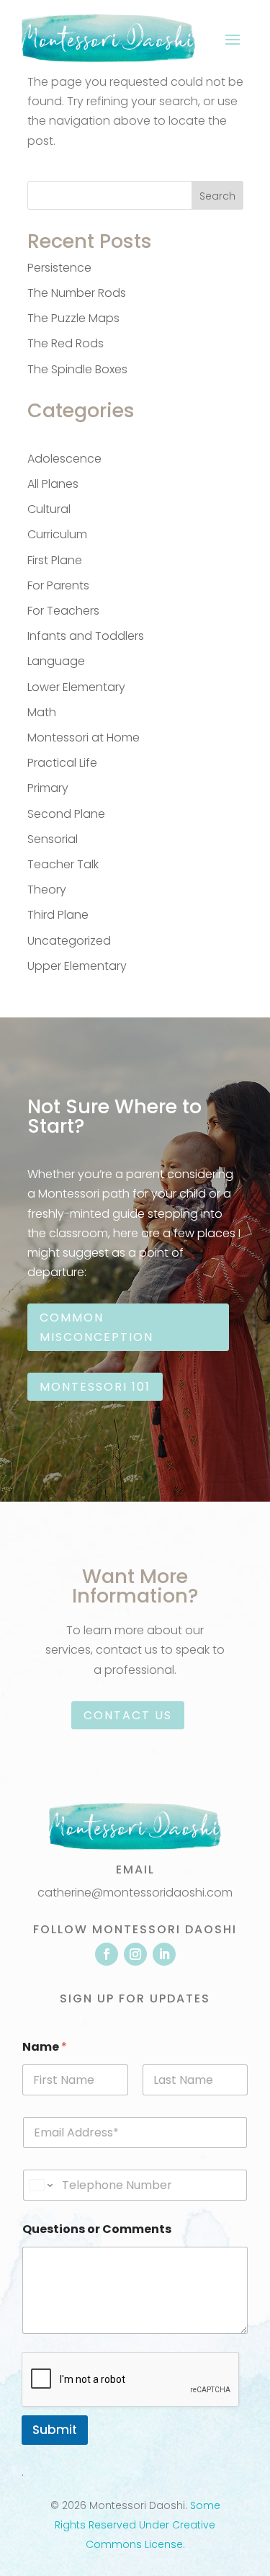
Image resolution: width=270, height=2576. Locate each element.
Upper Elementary (77, 966)
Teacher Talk (63, 864)
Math (42, 712)
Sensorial (53, 839)
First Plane (55, 560)
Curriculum (57, 534)
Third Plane (58, 915)
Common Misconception (96, 1327)
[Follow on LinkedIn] (164, 1954)
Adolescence (64, 459)
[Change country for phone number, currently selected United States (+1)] (40, 2185)
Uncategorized (69, 941)
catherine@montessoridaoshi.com (135, 1893)
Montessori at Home (84, 737)
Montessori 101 (95, 1387)
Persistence (59, 268)
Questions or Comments (97, 2229)
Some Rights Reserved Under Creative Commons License (138, 2525)
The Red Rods (66, 343)
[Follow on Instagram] (135, 1954)
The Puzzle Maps (73, 318)
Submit (55, 2430)
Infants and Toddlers (86, 636)
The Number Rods (77, 293)
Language (56, 661)
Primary (48, 788)
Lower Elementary (76, 687)
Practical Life (62, 763)
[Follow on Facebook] (107, 1954)
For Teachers (63, 611)
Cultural (49, 509)
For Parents (58, 585)
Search (217, 196)
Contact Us (128, 1715)
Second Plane (66, 814)
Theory (47, 890)
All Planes (53, 484)
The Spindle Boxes (77, 369)
